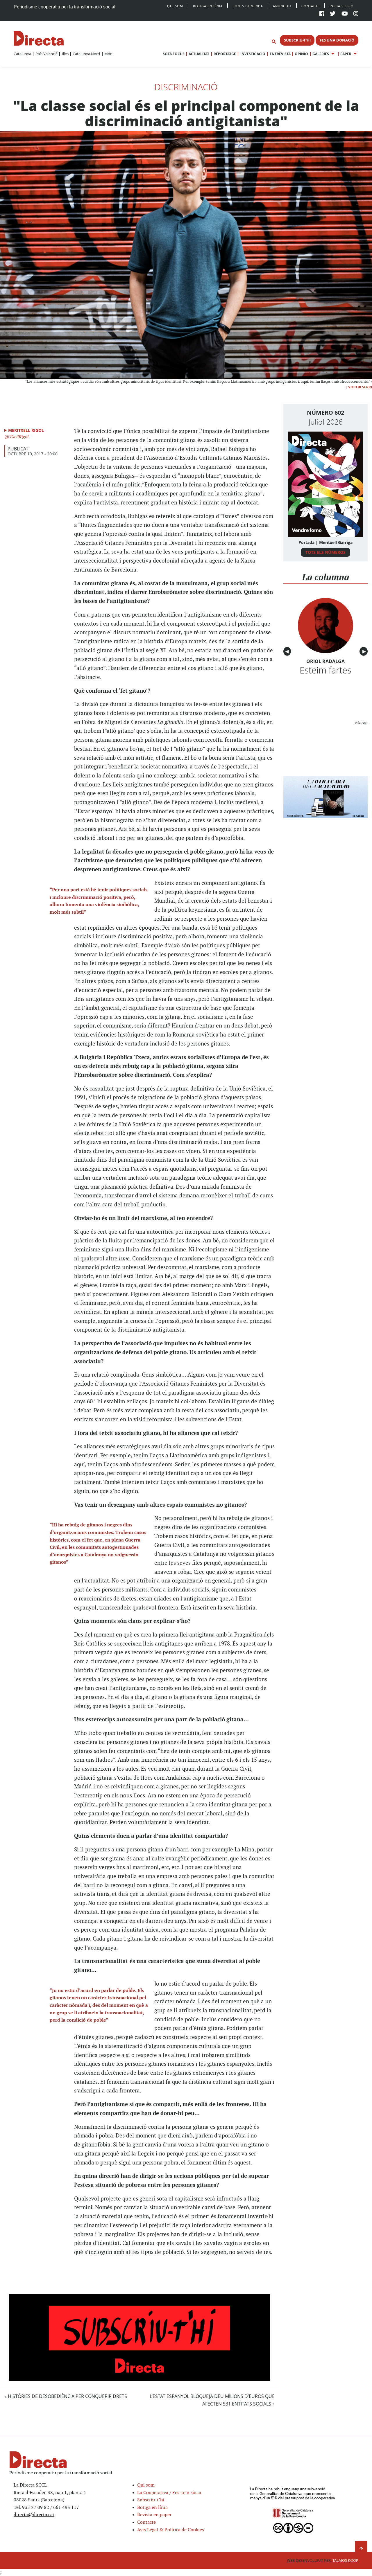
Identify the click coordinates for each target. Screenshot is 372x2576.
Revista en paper (154, 2515)
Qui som (146, 2485)
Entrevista (280, 54)
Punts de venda (248, 6)
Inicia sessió (342, 6)
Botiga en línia (208, 6)
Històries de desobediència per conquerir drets (67, 2396)
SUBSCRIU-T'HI (297, 40)
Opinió (301, 54)
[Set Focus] (274, 42)
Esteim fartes (325, 670)
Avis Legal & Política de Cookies (171, 2530)
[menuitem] (22, 54)
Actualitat (199, 54)
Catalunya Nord (86, 54)
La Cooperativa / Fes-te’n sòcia (169, 2493)
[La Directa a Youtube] (345, 14)
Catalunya (22, 54)
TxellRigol (18, 437)
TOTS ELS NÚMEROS (325, 552)
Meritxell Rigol (26, 430)
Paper (346, 54)
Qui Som (175, 6)
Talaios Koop (323, 2560)
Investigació (253, 54)
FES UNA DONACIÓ (337, 40)
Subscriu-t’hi (151, 2500)
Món (108, 54)
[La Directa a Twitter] (333, 14)
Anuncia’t (282, 6)
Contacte (311, 6)
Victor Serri (360, 387)
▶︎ (365, 651)
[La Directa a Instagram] (356, 14)
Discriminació (186, 87)
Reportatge (225, 54)
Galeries (321, 54)
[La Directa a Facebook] (322, 14)
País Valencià (46, 54)
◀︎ (288, 651)
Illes (65, 54)
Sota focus (174, 54)
